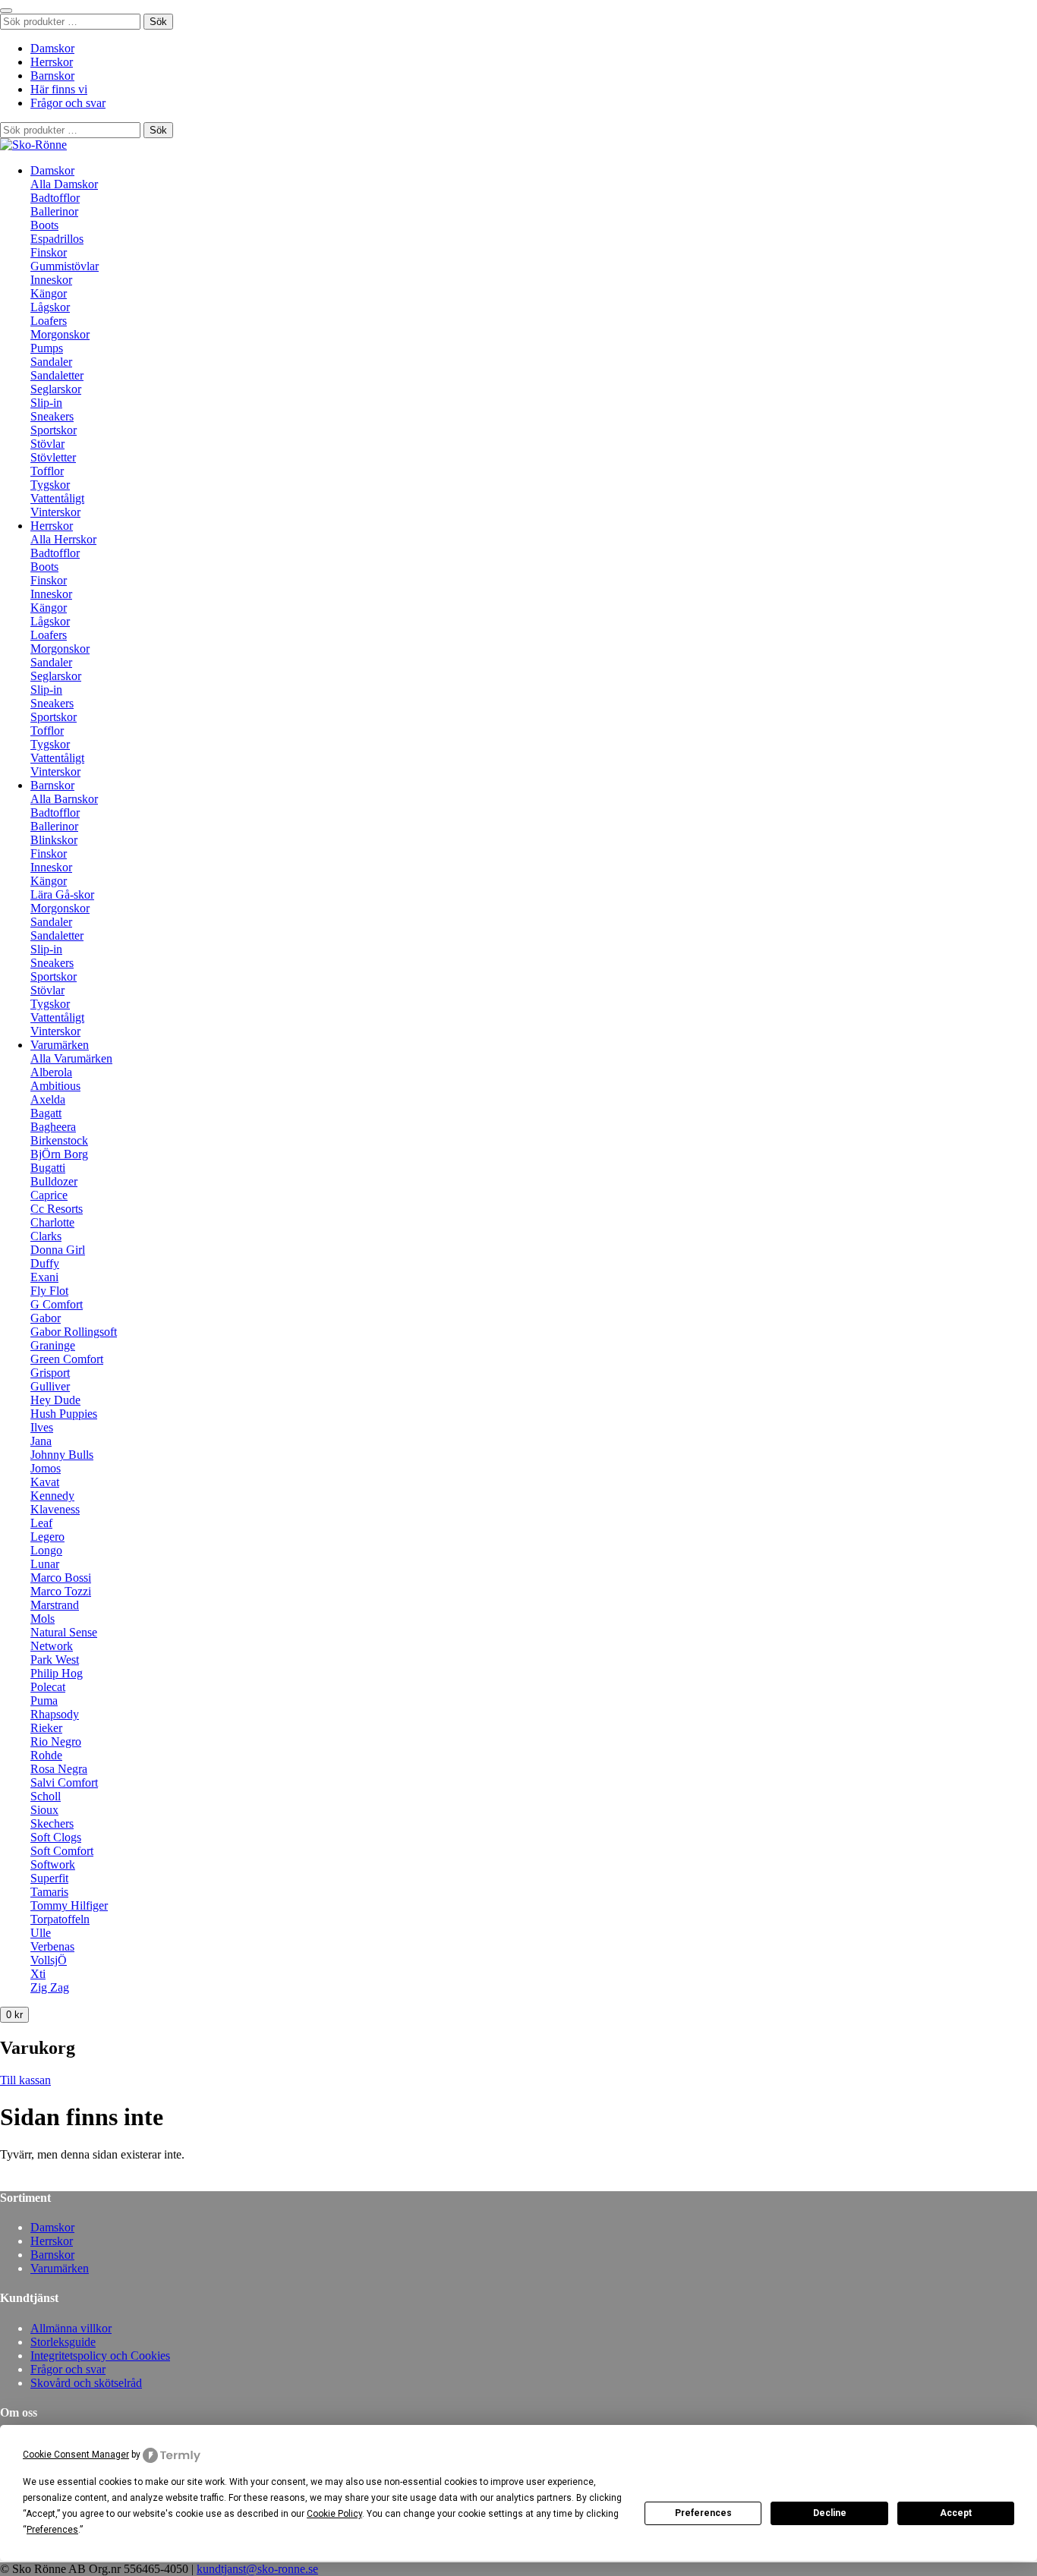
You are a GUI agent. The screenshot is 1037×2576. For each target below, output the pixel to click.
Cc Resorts (57, 1209)
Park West (55, 1660)
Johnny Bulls (62, 1455)
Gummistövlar (65, 266)
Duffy (45, 1263)
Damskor (52, 48)
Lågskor (50, 307)
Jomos (46, 1468)
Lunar (45, 1564)
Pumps (47, 348)
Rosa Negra (59, 1769)
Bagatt (46, 1113)
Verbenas (52, 1946)
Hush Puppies (64, 1414)
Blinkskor (54, 840)
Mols (43, 1619)
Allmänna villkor (71, 2328)
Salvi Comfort (64, 1782)
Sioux (44, 1810)
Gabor (46, 1318)
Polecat (48, 1687)
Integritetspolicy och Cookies (100, 2356)
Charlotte (52, 1222)
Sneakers (52, 416)
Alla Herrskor (63, 539)
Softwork (53, 1864)
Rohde (46, 1755)
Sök (158, 22)
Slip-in (46, 403)
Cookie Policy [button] (334, 2514)
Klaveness (55, 1509)
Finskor (49, 252)
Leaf (41, 1523)
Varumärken (60, 1045)
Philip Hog (57, 1673)
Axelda (48, 1099)
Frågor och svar (68, 103)
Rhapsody (55, 1714)
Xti (38, 1974)
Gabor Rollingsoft (74, 1332)
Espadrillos (57, 239)
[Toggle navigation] (6, 11)
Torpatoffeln (60, 1919)
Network (52, 1646)
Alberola (51, 1072)
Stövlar (47, 444)
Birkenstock (59, 1140)
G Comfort (57, 1304)
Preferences (703, 2513)
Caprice (49, 1195)
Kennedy (52, 1496)
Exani (44, 1277)
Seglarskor (56, 389)
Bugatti (48, 1168)
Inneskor (51, 280)
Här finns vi (59, 89)
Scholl (46, 1796)
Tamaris (49, 1892)
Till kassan (25, 2080)
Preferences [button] (52, 2530)
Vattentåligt (57, 498)
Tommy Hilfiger (69, 1905)
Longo (46, 1550)
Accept (956, 2513)
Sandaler (51, 362)
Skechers (52, 1823)
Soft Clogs (56, 1837)
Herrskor (52, 62)
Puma (44, 1701)
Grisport (50, 1373)
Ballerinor (54, 211)
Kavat (45, 1482)
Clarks (46, 1236)
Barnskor (52, 76)
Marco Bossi (61, 1578)
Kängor (49, 293)
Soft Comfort (62, 1851)
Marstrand (55, 1605)
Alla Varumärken (71, 1058)
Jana (41, 1441)
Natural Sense (64, 1632)
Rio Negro (56, 1741)
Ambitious (55, 1086)
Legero (47, 1537)
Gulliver (50, 1386)
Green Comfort (67, 1359)
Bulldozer (54, 1181)
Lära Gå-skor (62, 894)
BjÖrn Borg (59, 1154)
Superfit (49, 1878)
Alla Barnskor (64, 799)
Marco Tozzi (61, 1591)
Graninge (53, 1345)
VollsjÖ (49, 1960)
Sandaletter (57, 375)
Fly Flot (49, 1291)
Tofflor (47, 471)
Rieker (46, 1728)
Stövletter (53, 457)
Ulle (41, 1933)
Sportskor (54, 430)
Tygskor (50, 485)
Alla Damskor (64, 184)
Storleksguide (63, 2342)
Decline (830, 2513)
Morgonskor (60, 334)
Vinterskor (55, 512)
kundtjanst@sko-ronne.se (257, 2569)
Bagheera (53, 1127)
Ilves (42, 1427)
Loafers (49, 321)
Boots (44, 225)
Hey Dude (55, 1400)
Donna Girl (58, 1250)
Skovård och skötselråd (86, 2383)
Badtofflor (55, 198)
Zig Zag (50, 1987)
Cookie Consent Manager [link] (76, 2455)
